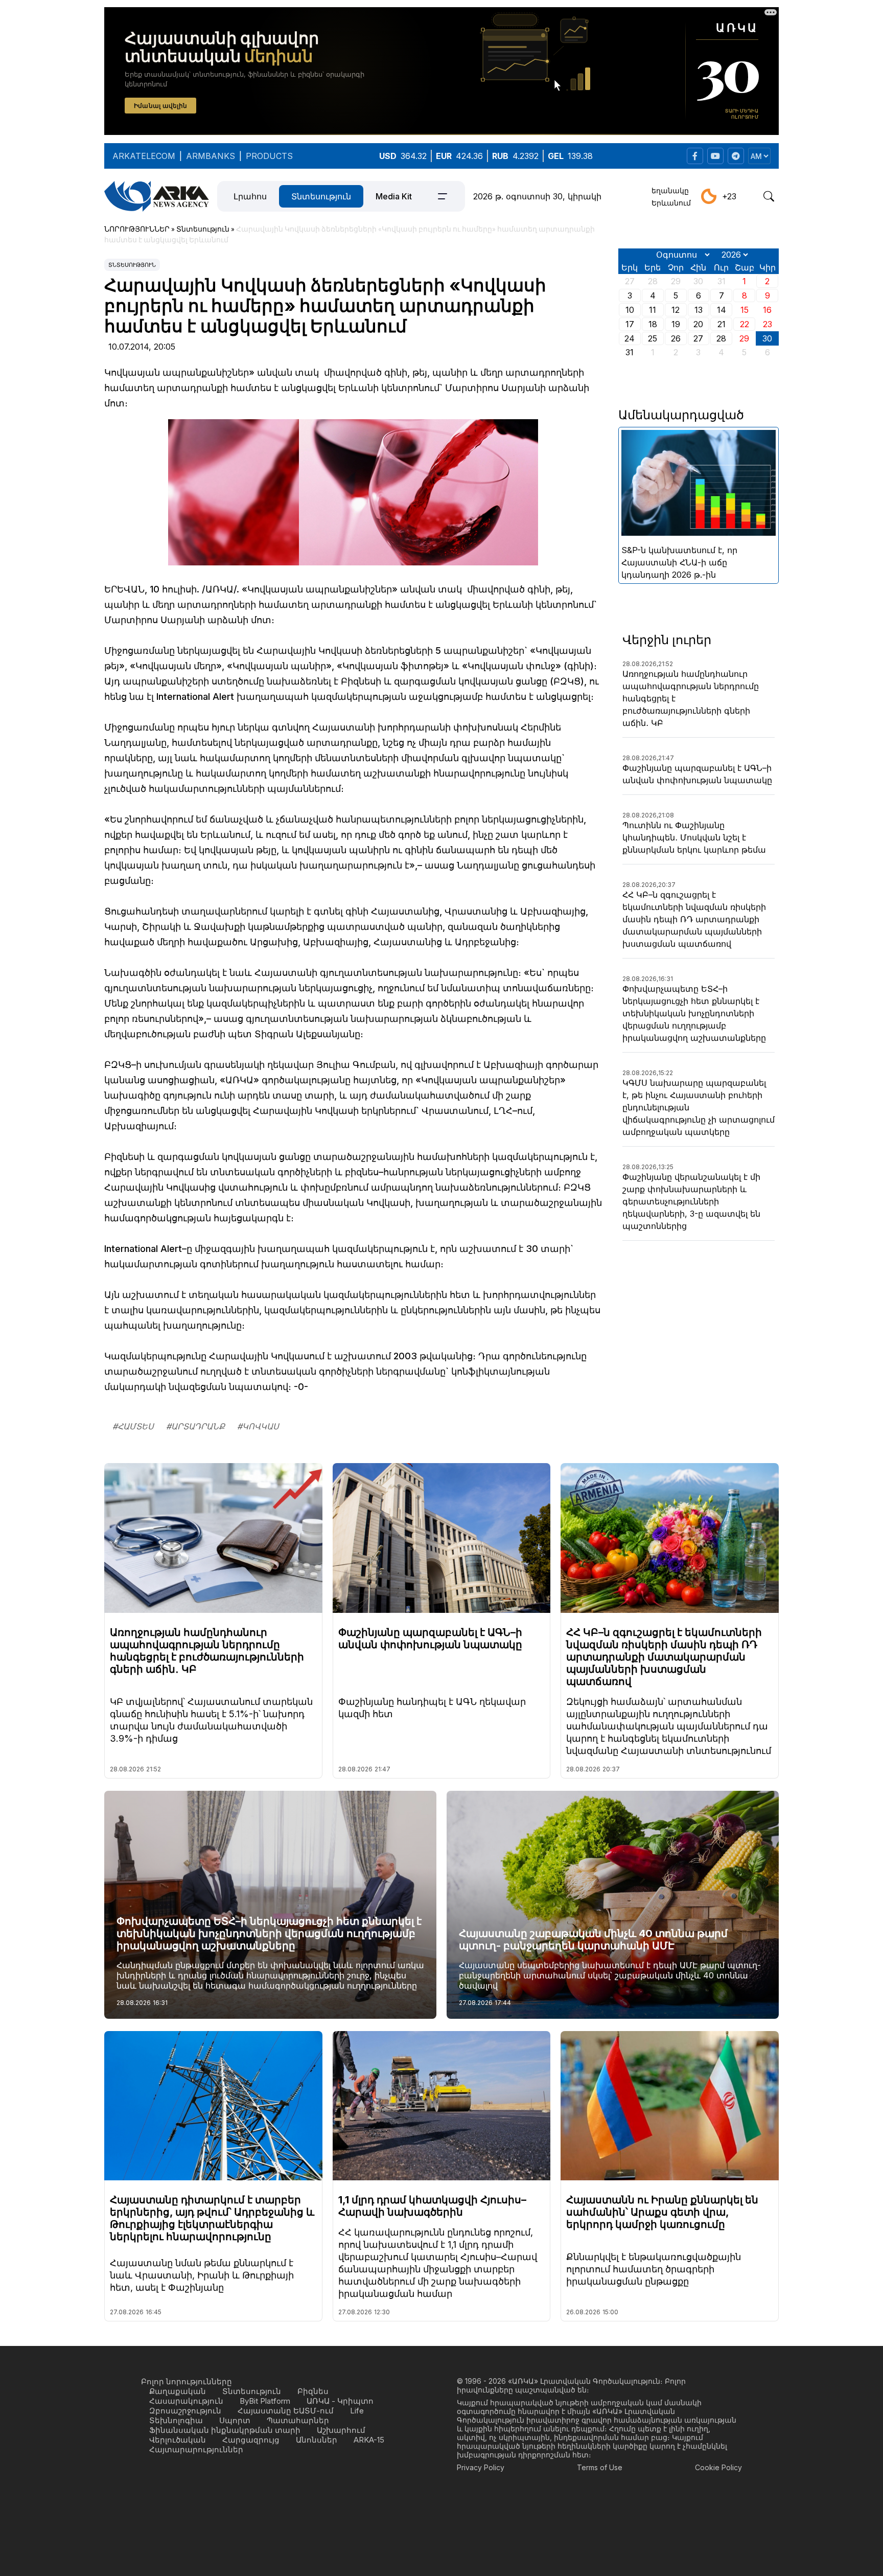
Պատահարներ (298, 2420)
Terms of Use (600, 2467)
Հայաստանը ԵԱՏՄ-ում (286, 2411)
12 (676, 310)
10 (630, 310)
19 (676, 324)
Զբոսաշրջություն (185, 2411)
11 (653, 310)
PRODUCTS (269, 156)
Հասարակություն (186, 2401)
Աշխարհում (341, 2430)
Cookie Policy (718, 2467)
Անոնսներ (317, 2440)
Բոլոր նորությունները (187, 2381)
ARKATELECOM (144, 156)
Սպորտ (235, 2420)
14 (722, 310)
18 (653, 324)
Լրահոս (250, 196)
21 (722, 324)
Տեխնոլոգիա (176, 2420)
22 (745, 324)
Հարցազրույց (251, 2440)
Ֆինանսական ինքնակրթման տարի (225, 2430)
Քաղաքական (178, 2391)
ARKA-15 (369, 2440)
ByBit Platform (265, 2401)
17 (630, 324)
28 (721, 338)
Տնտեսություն (321, 196)
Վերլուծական (178, 2440)
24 (630, 338)
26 (676, 338)
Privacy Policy (481, 2467)
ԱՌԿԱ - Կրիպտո (340, 2401)
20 (698, 324)
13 (699, 310)
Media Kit (394, 196)
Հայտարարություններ (196, 2449)
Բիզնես (313, 2391)
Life (357, 2411)
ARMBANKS (211, 156)
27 (698, 338)
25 (653, 338)
